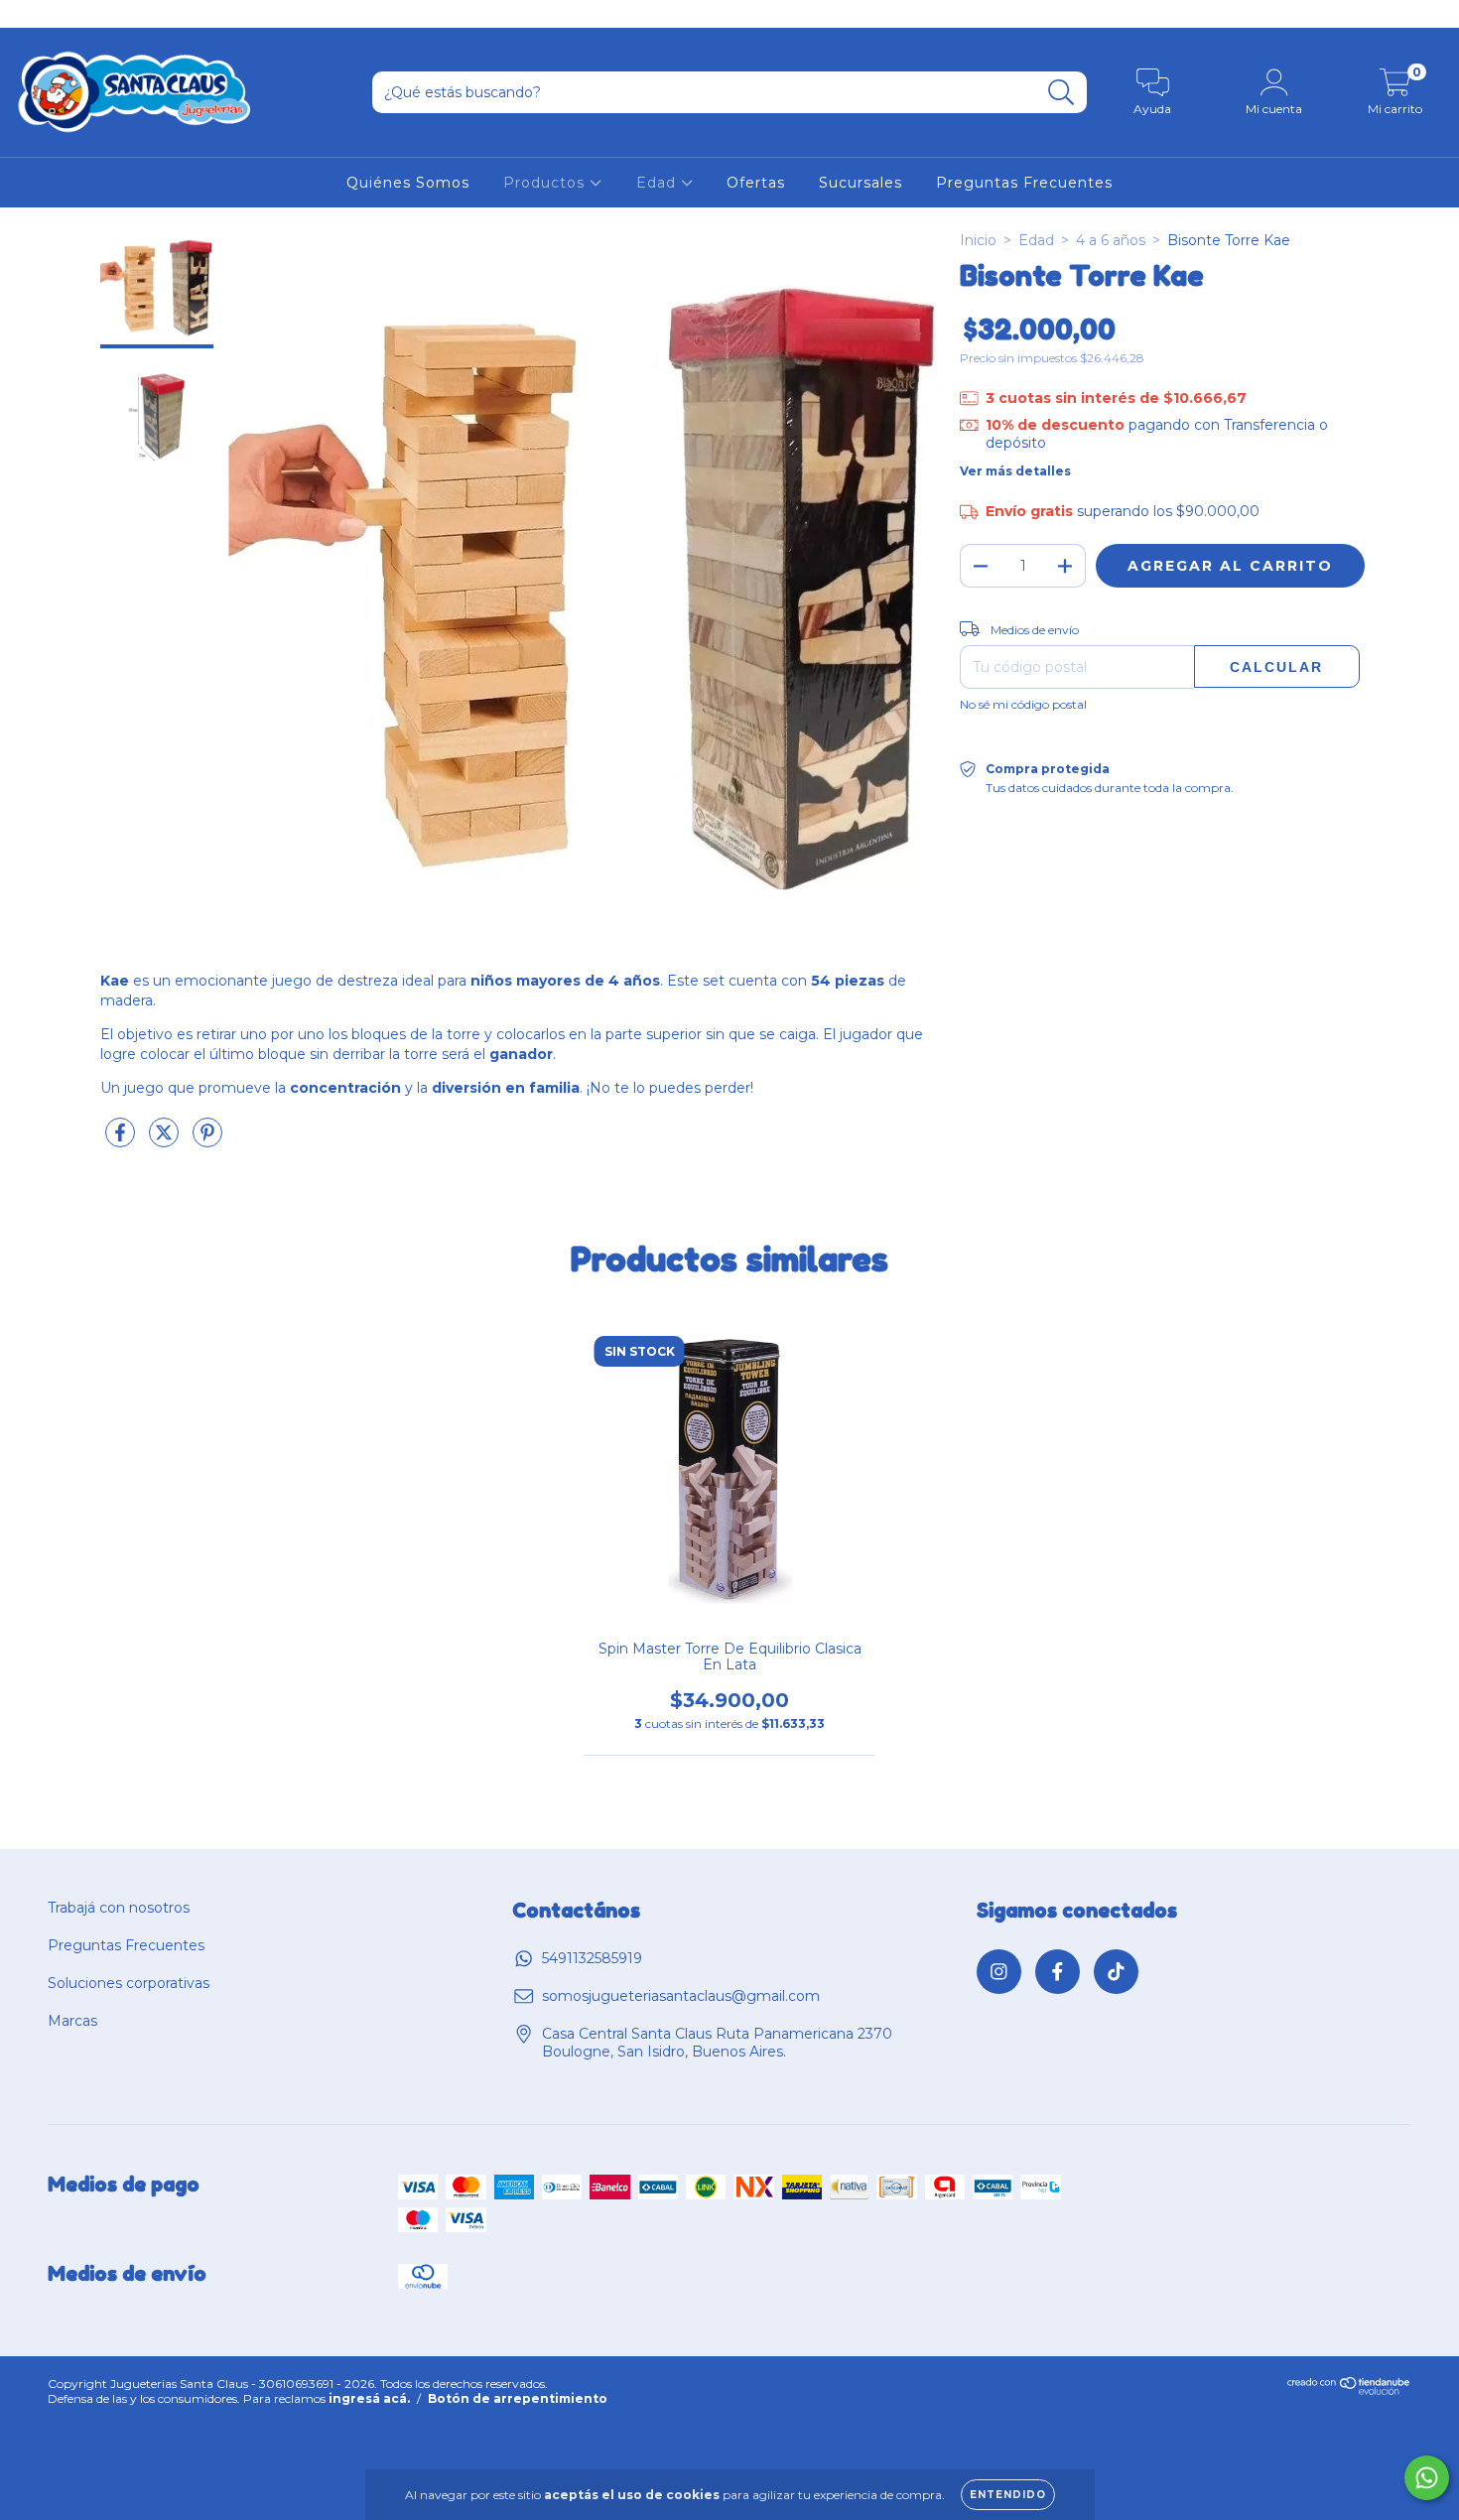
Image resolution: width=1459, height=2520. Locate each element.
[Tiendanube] (1349, 2390)
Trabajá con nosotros (119, 1908)
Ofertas (756, 183)
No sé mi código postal (1023, 704)
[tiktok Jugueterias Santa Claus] (88, 14)
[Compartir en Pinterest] (207, 1140)
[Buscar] (1061, 93)
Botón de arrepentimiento (518, 2398)
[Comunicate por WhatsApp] (1427, 2478)
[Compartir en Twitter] (166, 1140)
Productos (546, 183)
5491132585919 (592, 1958)
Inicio (978, 240)
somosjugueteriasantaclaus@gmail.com (681, 1996)
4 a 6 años (1111, 240)
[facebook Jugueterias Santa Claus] (60, 14)
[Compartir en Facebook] (122, 1140)
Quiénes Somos (408, 183)
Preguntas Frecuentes (1024, 183)
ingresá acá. (369, 2398)
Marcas (72, 2021)
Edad (659, 183)
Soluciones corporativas (129, 1983)
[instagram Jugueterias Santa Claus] (30, 14)
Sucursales (861, 183)
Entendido (1008, 2495)
